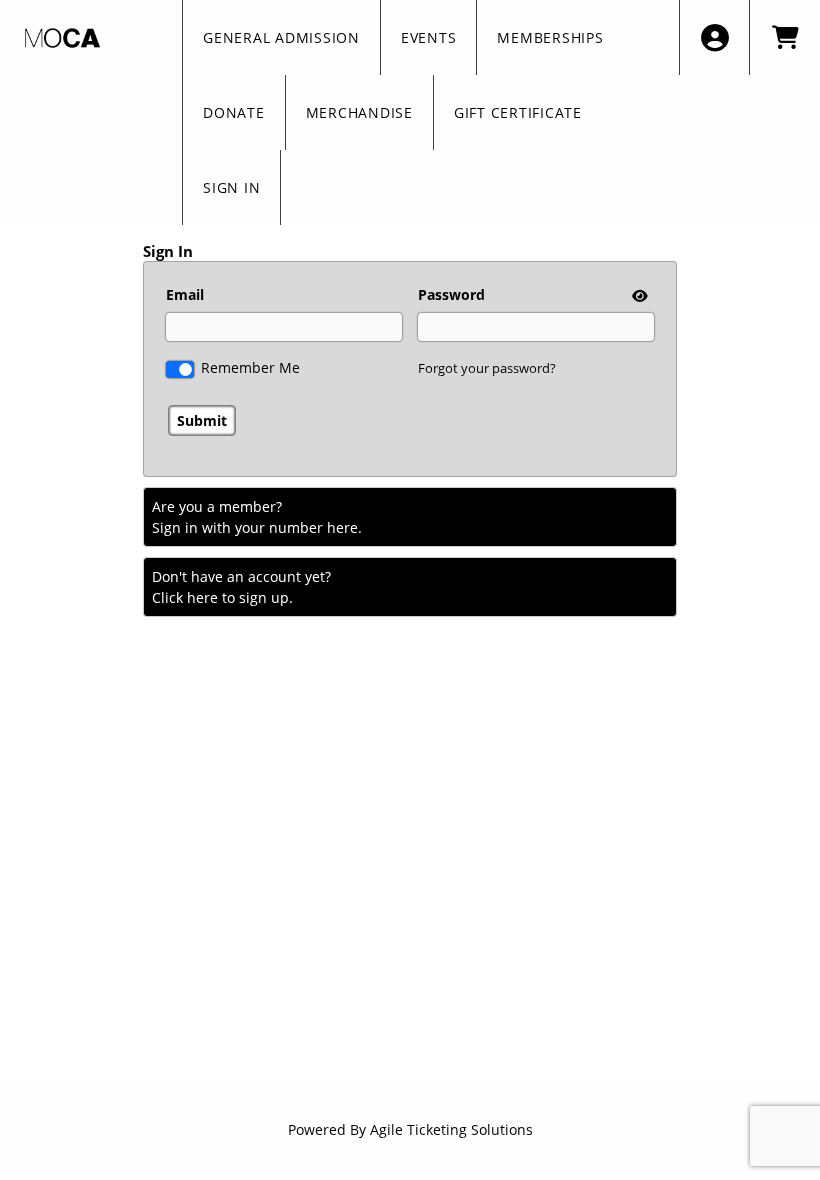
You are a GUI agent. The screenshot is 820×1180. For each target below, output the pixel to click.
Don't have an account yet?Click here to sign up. (241, 587)
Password (451, 294)
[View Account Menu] (714, 37)
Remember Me (250, 367)
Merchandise (359, 112)
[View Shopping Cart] (784, 37)
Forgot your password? (487, 368)
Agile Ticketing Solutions (451, 1129)
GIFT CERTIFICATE (518, 112)
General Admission (281, 37)
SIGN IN (231, 187)
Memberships (550, 37)
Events (429, 37)
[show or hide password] (638, 295)
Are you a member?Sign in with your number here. (257, 517)
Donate (234, 112)
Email (185, 294)
